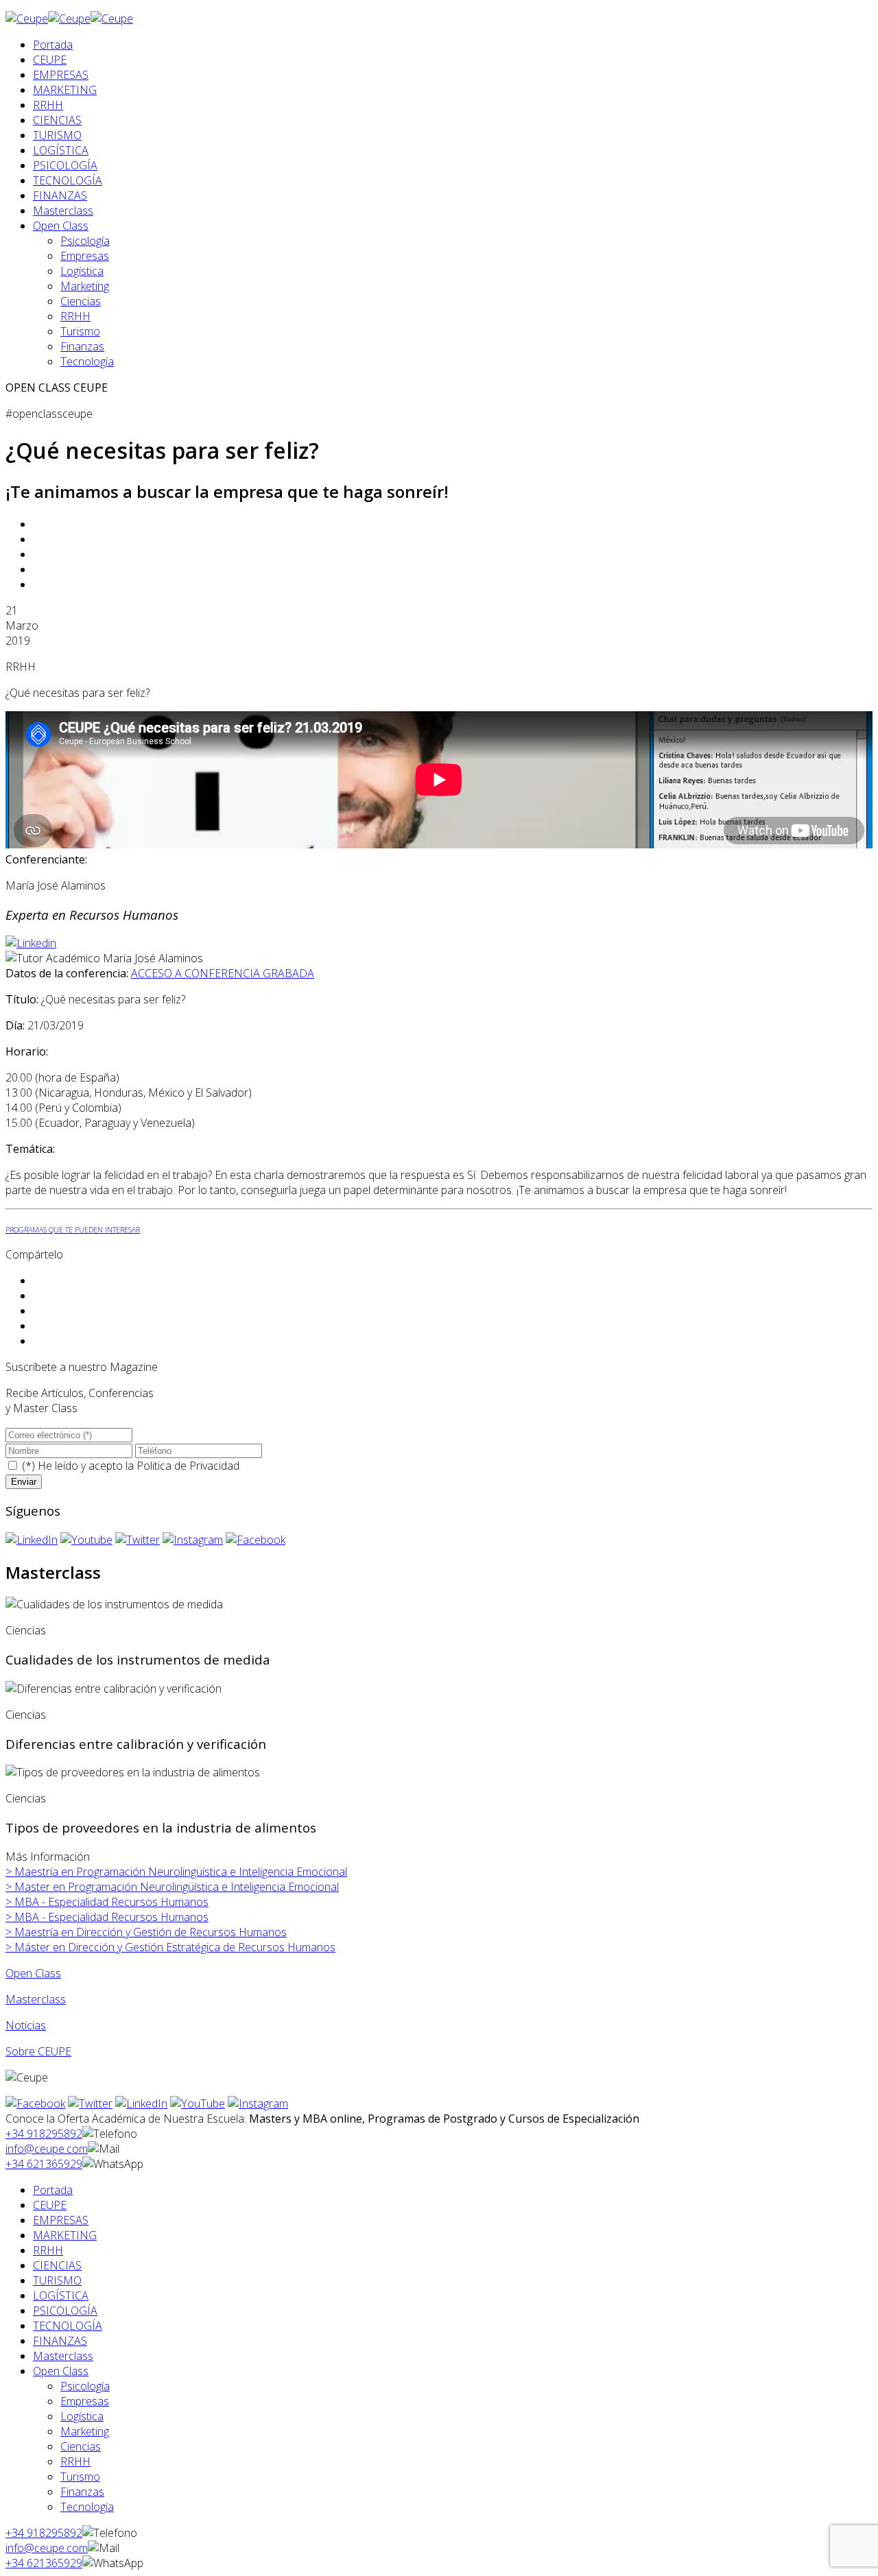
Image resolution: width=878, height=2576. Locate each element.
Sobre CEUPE (38, 2051)
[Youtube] (86, 1540)
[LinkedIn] (32, 1540)
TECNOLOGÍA (68, 180)
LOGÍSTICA (61, 150)
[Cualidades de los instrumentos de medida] (114, 1604)
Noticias (26, 2025)
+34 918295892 (44, 2134)
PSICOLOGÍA (65, 165)
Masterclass (63, 211)
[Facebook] (256, 1540)
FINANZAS (60, 195)
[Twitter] (138, 1540)
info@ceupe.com (47, 2149)
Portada (53, 45)
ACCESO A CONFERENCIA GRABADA (223, 973)
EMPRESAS (61, 75)
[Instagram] (193, 1540)
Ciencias (81, 301)
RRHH (48, 105)
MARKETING (65, 90)
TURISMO (57, 135)
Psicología (85, 241)
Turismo (80, 331)
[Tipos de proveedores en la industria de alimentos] (133, 1772)
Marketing (85, 286)
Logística (82, 271)
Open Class (61, 226)
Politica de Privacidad (188, 1466)
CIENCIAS (57, 120)
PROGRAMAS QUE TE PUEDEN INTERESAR (73, 1230)
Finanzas (82, 346)
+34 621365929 (44, 2164)
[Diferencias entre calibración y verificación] (114, 1689)
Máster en (170, 1947)
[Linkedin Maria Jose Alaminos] (31, 943)
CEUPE (50, 60)
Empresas (85, 256)
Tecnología (87, 361)
